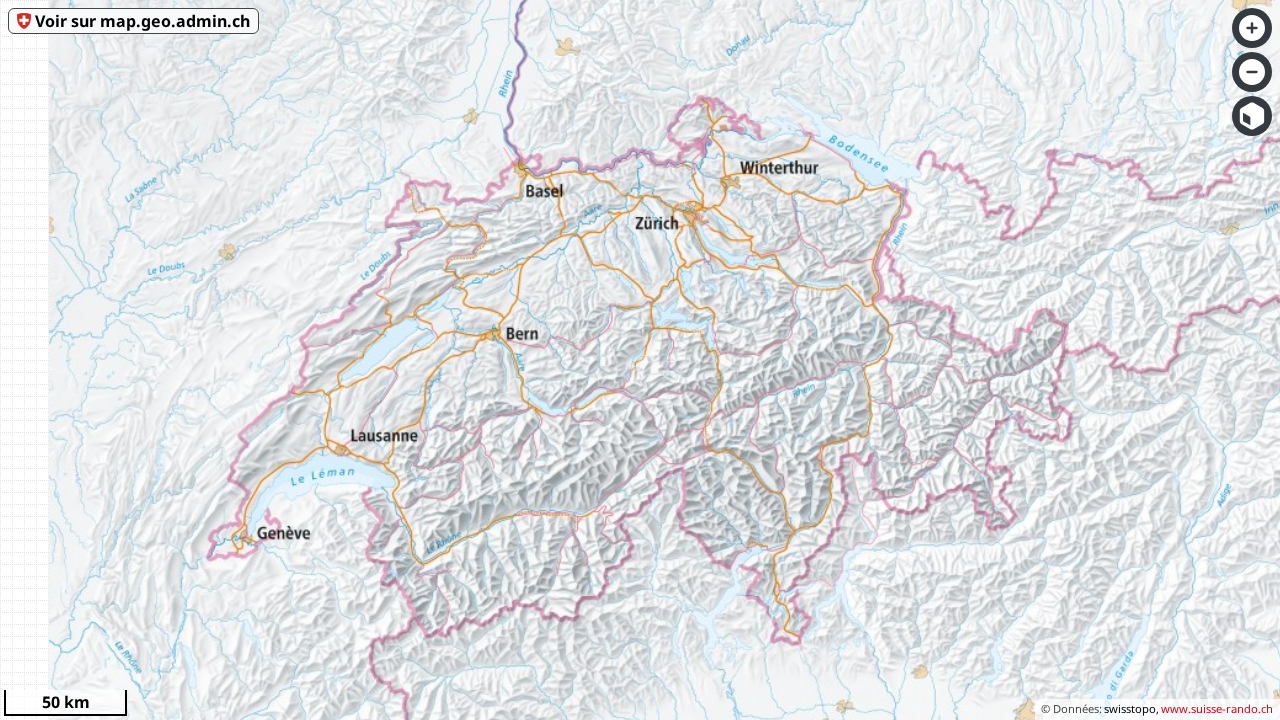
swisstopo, (1131, 708)
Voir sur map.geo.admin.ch (142, 21)
